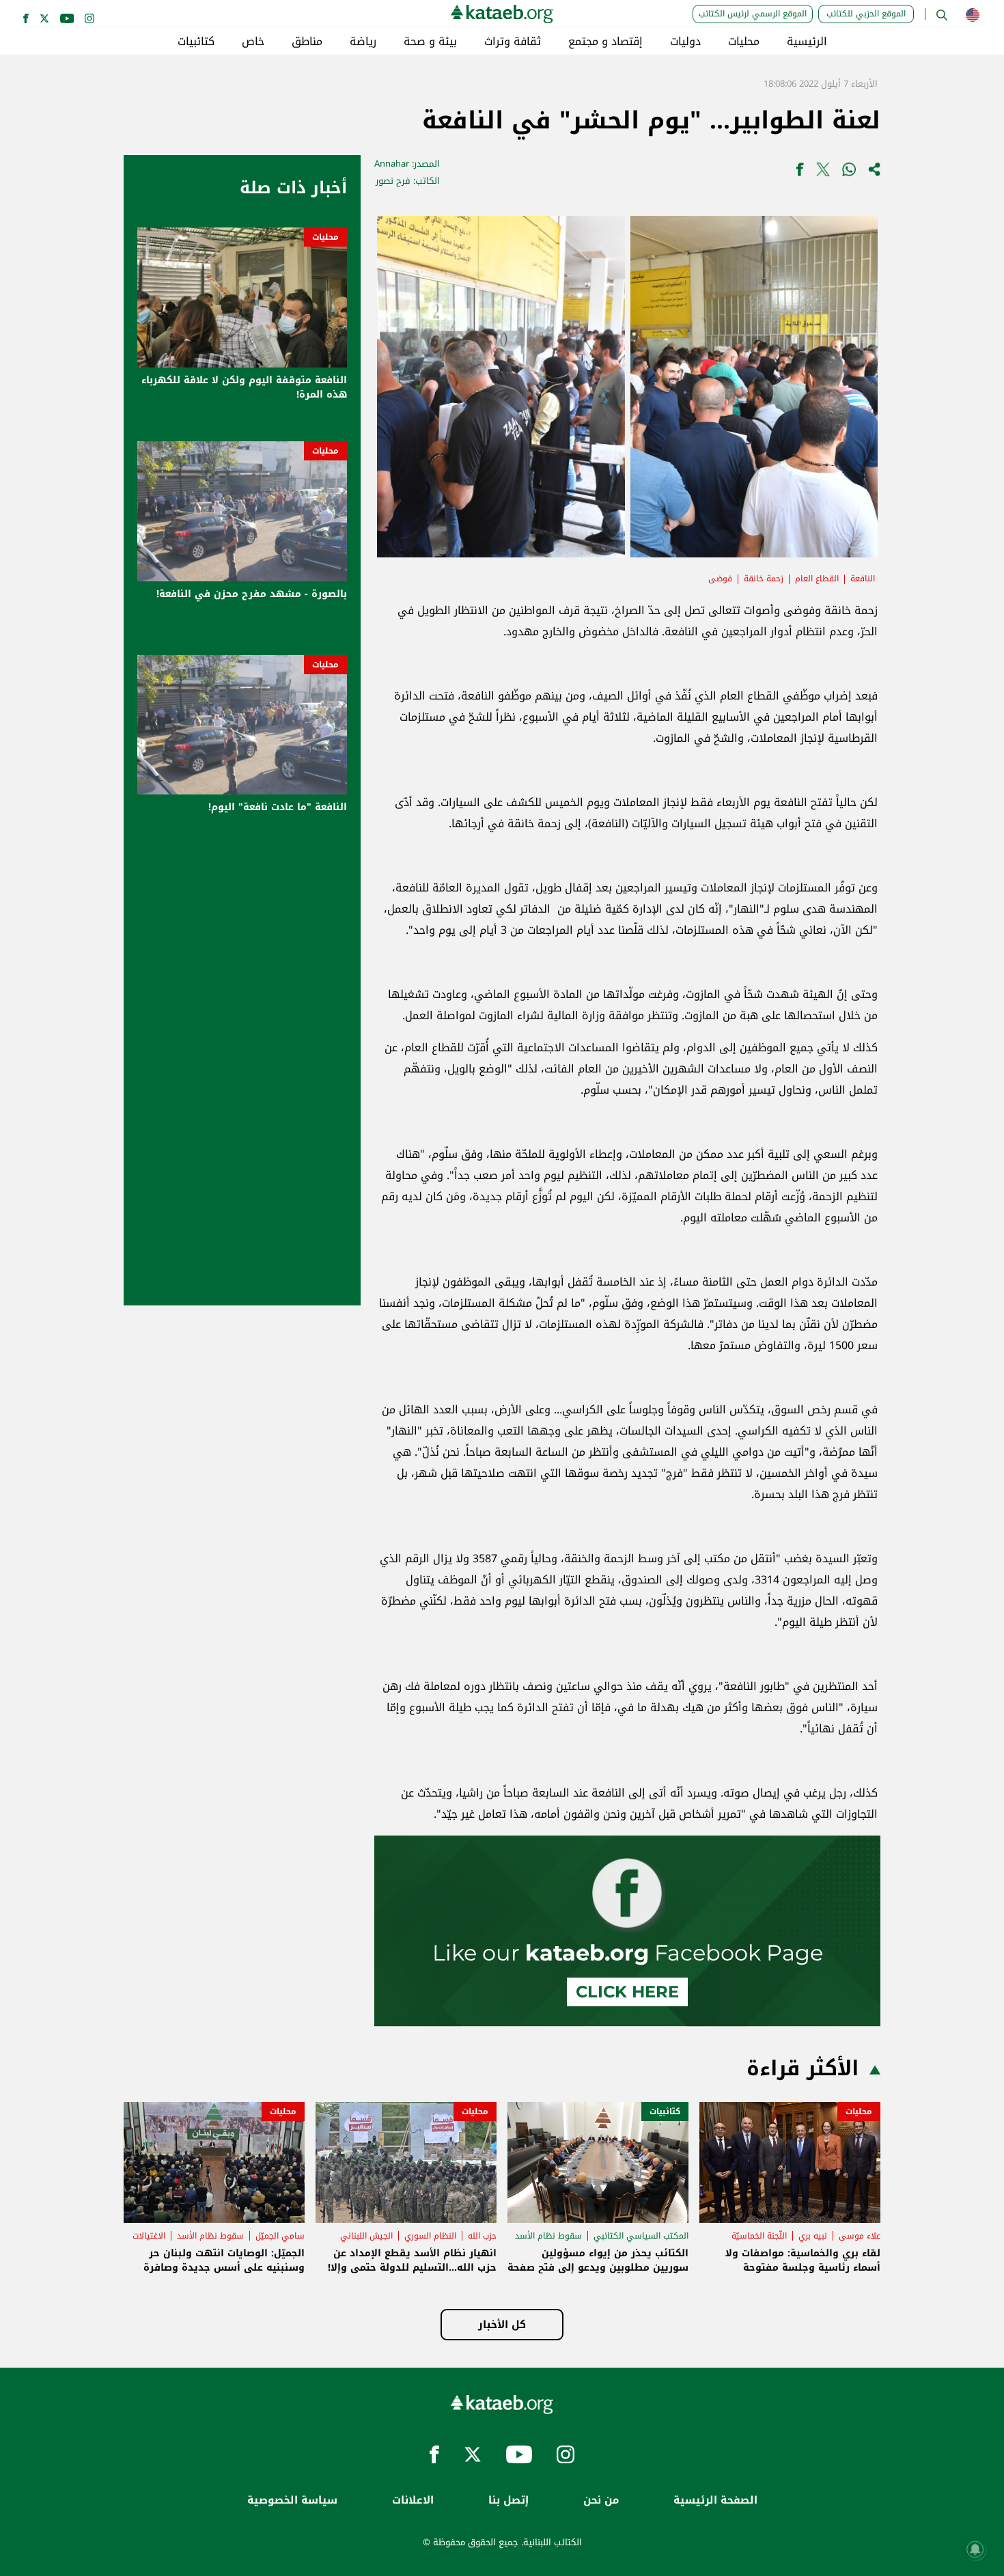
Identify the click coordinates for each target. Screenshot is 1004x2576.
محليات (744, 42)
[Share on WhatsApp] (849, 172)
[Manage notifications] (975, 2549)
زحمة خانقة (764, 579)
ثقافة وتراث (513, 42)
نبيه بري (813, 2236)
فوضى (720, 579)
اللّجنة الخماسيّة (759, 2236)
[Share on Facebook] (800, 172)
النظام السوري (430, 2236)
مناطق (307, 42)
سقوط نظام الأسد (548, 2236)
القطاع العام (817, 579)
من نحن (601, 2501)
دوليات (685, 42)
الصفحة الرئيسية (715, 2501)
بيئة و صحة (430, 42)
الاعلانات (413, 2501)
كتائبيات (196, 42)
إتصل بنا (508, 2501)
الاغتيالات (149, 2236)
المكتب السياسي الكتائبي (641, 2236)
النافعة (863, 579)
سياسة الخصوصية (292, 2501)
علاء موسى (860, 2236)
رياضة (363, 42)
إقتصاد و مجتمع (605, 42)
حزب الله (482, 2236)
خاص (253, 42)
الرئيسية (807, 42)
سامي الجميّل (280, 2236)
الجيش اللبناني (366, 2236)
